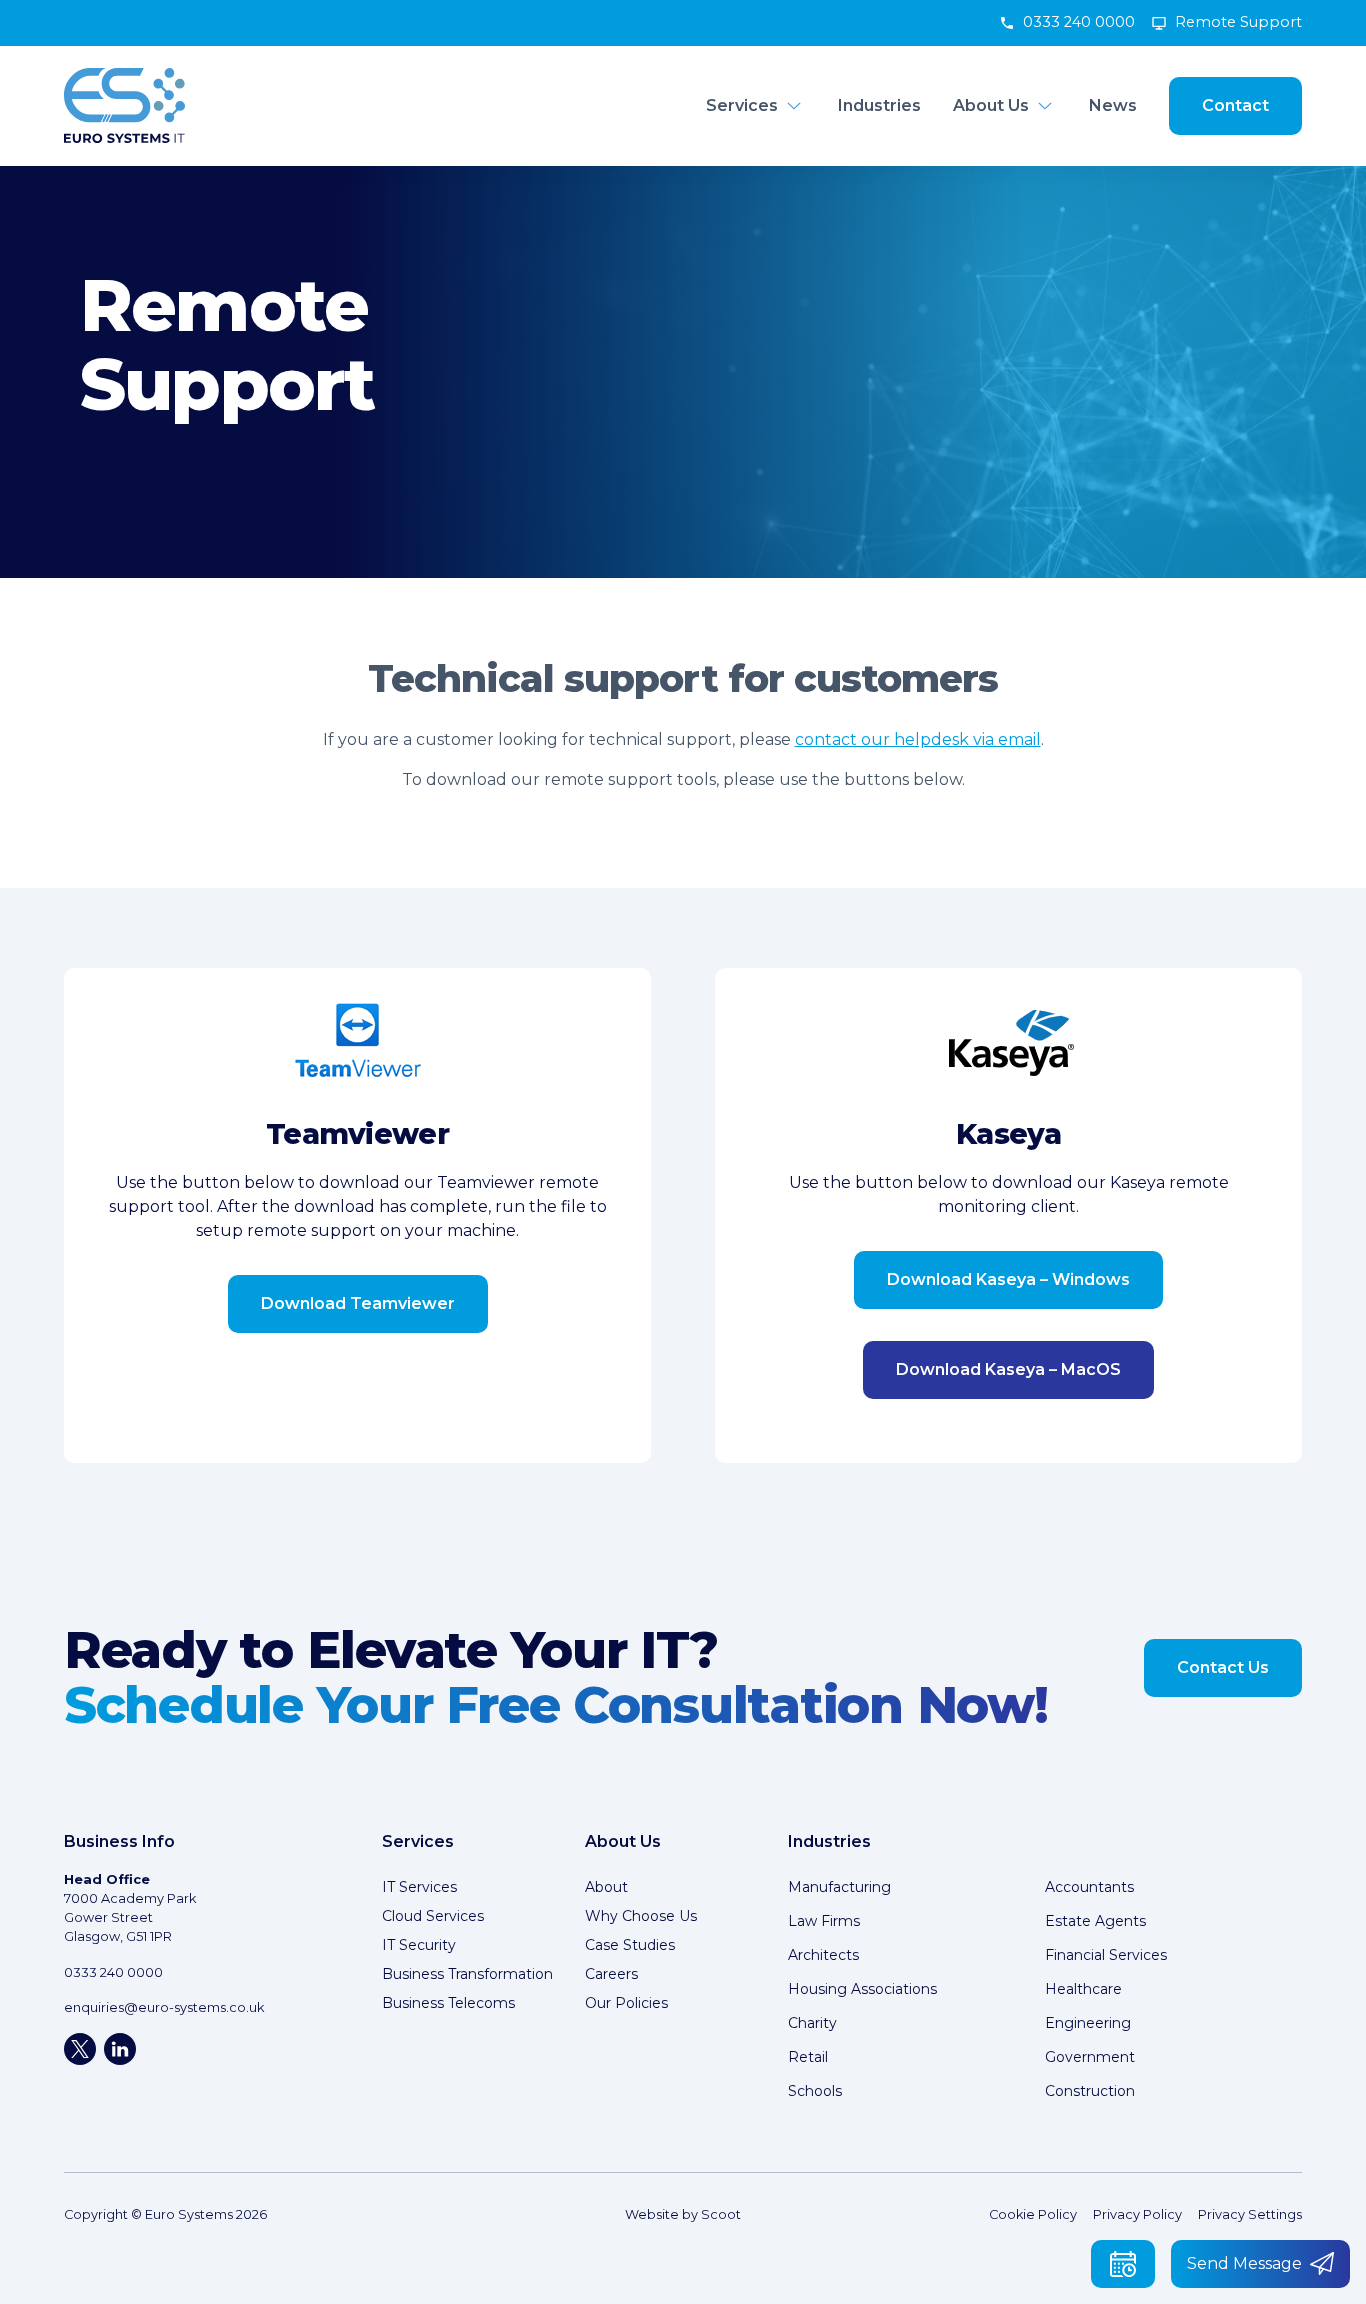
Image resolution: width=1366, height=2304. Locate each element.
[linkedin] (120, 2049)
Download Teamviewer (358, 1303)
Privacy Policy (1137, 2214)
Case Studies (630, 1945)
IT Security (419, 1945)
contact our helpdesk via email (918, 739)
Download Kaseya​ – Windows (1008, 1279)
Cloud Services (433, 1916)
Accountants (1089, 1887)
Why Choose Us (641, 1916)
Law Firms (824, 1921)
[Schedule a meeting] (1123, 2264)
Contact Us (1223, 1667)
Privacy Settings (1250, 2214)
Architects (823, 1955)
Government (1090, 2057)
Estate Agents (1095, 1921)
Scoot (721, 2214)
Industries (879, 105)
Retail (808, 2057)
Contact (1235, 105)
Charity (812, 2023)
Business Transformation (467, 1974)
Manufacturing (839, 1887)
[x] (80, 2049)
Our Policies (626, 2003)
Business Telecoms (448, 2003)
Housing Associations (862, 1989)
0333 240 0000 (1079, 22)
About (606, 1887)
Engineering (1088, 2023)
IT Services (419, 1887)
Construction (1090, 2091)
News (1113, 105)
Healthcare (1083, 1989)
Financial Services (1106, 1955)
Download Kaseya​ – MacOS (1008, 1369)
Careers (611, 1974)
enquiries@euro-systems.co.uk (164, 2007)
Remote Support (1238, 22)
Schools (815, 2091)
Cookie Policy (1033, 2214)
